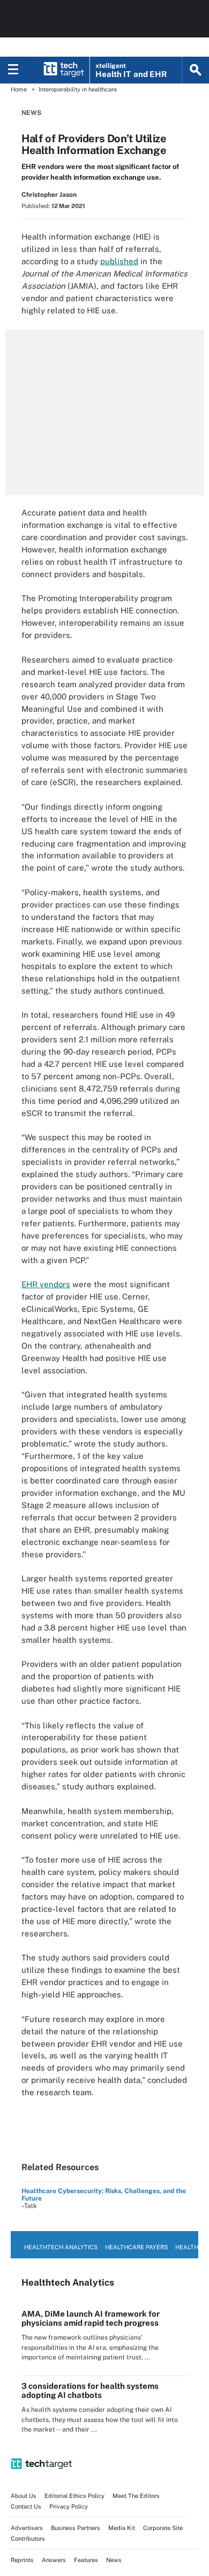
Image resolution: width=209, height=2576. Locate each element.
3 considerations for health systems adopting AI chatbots (90, 2390)
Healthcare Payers (136, 2247)
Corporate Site (163, 2528)
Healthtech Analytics (61, 2247)
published (119, 261)
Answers (54, 2560)
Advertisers (27, 2528)
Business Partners (76, 2528)
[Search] (196, 70)
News (31, 113)
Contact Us (26, 2506)
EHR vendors (46, 1284)
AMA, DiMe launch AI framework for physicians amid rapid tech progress (91, 2318)
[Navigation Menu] (13, 70)
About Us (24, 2496)
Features (86, 2560)
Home (19, 89)
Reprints (22, 2560)
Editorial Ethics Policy (74, 2496)
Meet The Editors (136, 2496)
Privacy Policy (69, 2506)
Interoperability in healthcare (78, 89)
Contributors (28, 2539)
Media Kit (122, 2528)
